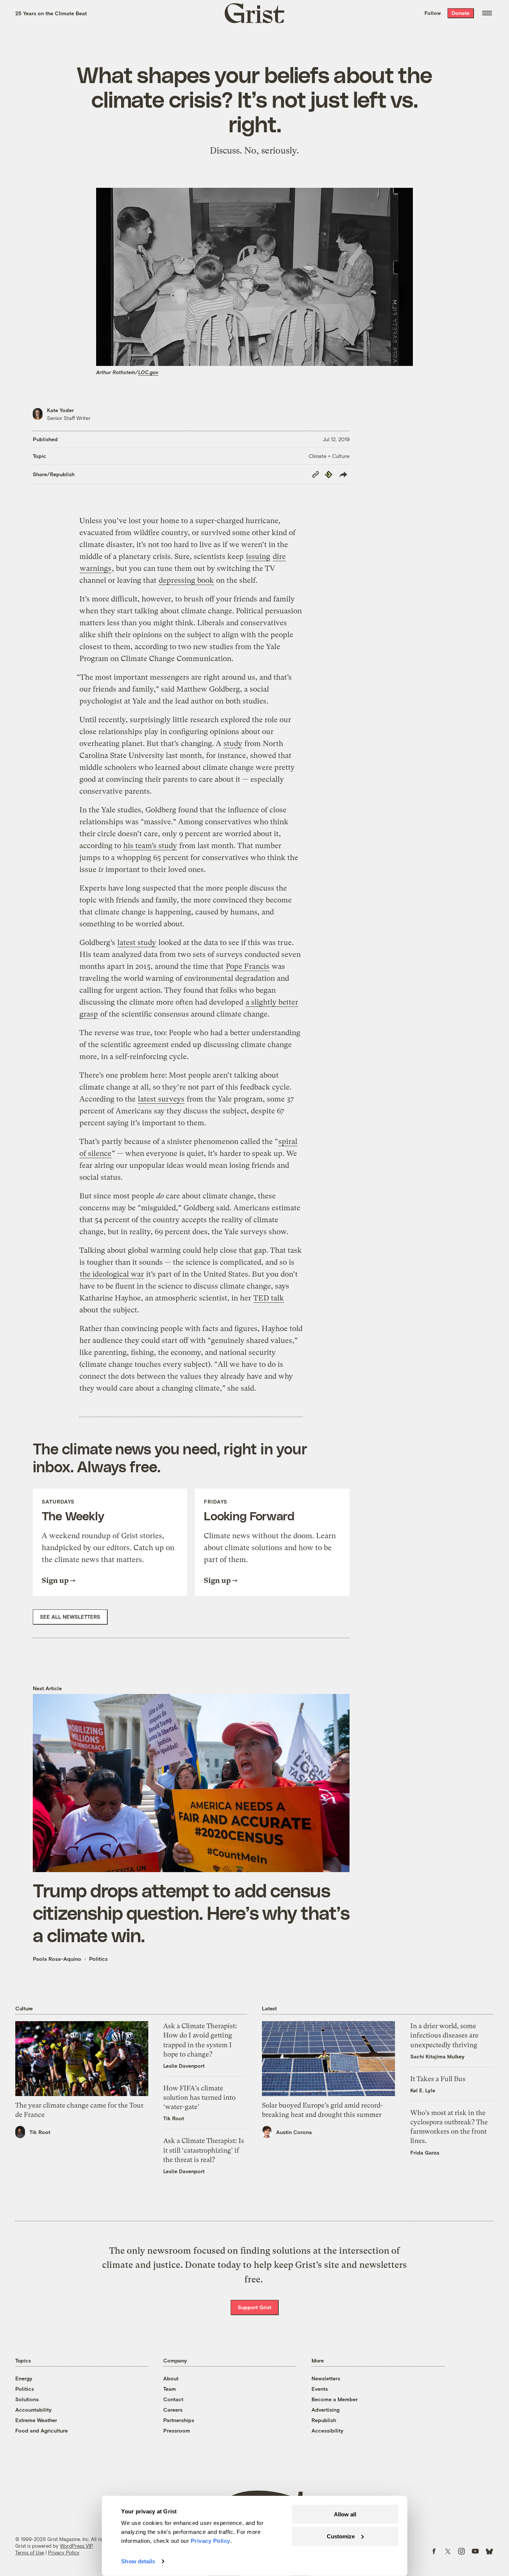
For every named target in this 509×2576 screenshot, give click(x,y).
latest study (137, 943)
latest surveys (161, 1099)
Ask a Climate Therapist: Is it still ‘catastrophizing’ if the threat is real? (204, 2150)
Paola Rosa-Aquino (57, 1959)
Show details (138, 2561)
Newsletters (326, 2378)
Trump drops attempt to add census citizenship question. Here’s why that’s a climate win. (191, 1912)
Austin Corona (294, 2132)
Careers (173, 2410)
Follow (433, 13)
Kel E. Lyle (423, 2090)
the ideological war (112, 1274)
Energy (24, 2378)
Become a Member (335, 2399)
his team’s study (150, 846)
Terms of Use (30, 2553)
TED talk (269, 1298)
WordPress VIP (76, 2546)
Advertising (325, 2410)
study (233, 744)
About (171, 2378)
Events (320, 2389)
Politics (98, 1959)
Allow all (345, 2514)
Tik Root (40, 2132)
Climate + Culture (329, 456)
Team (170, 2389)
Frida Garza (425, 2153)
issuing (258, 557)
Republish (324, 2420)
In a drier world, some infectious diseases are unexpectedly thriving (444, 2035)
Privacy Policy (64, 2553)
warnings (96, 568)
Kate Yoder (60, 410)
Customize (341, 2536)
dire (279, 557)
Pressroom (177, 2430)
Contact (173, 2399)
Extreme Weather (36, 2420)
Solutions (27, 2399)
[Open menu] (487, 13)
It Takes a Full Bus (438, 2079)
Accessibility (328, 2430)
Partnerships (179, 2420)
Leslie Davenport (184, 2066)
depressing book (186, 580)
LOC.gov (148, 372)
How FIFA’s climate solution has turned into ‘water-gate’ (199, 2097)
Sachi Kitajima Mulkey (437, 2056)
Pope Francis (248, 966)
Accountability (34, 2410)
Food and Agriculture (42, 2430)
